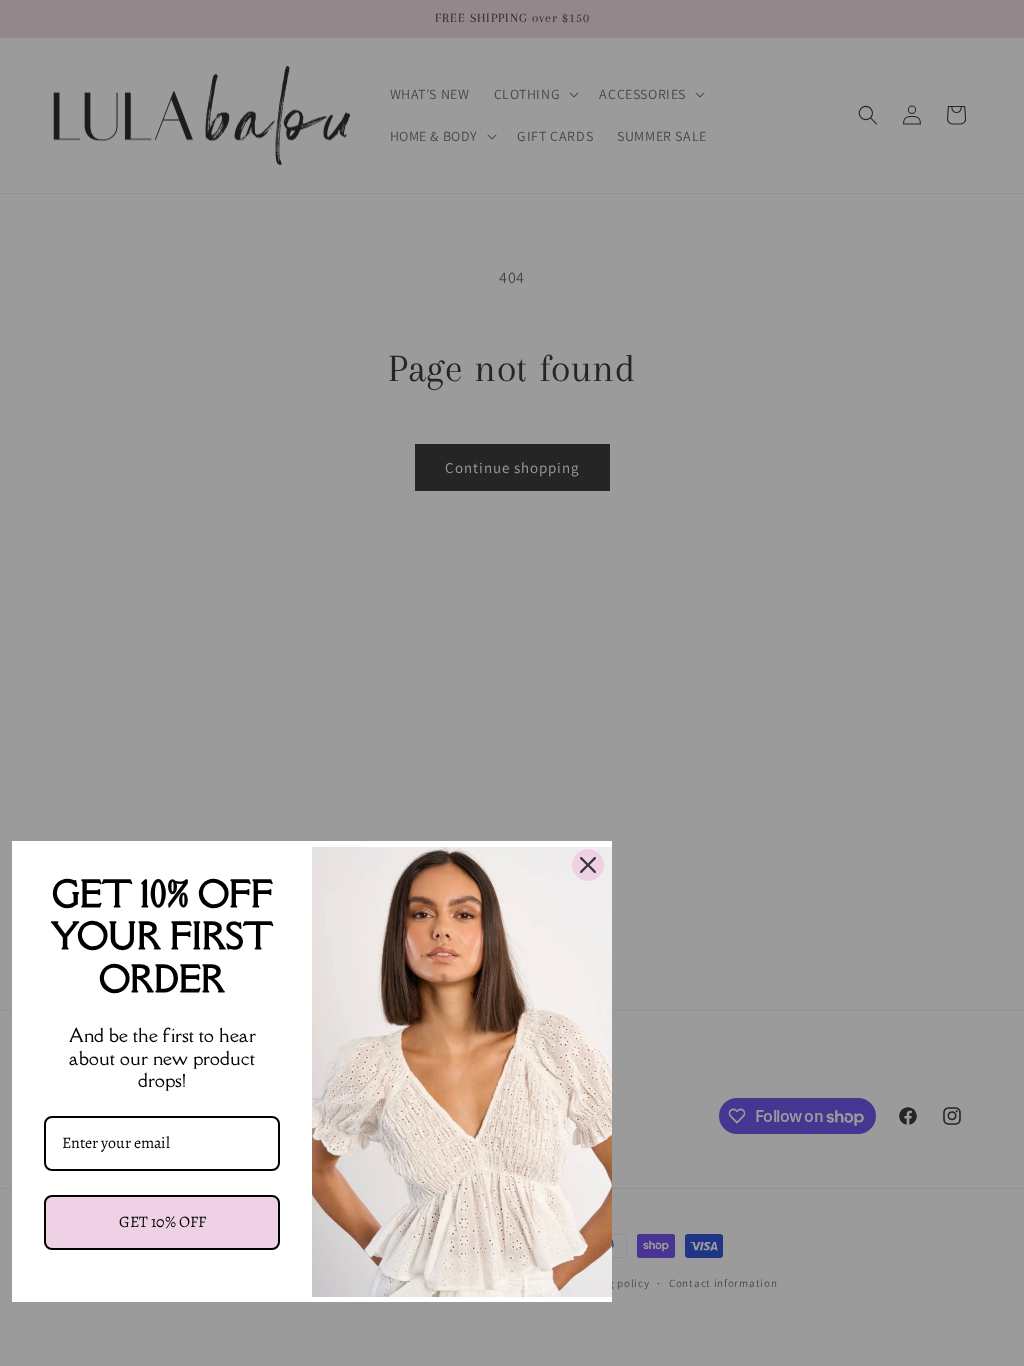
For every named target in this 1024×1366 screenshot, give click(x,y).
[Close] (588, 865)
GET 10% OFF (162, 1222)
